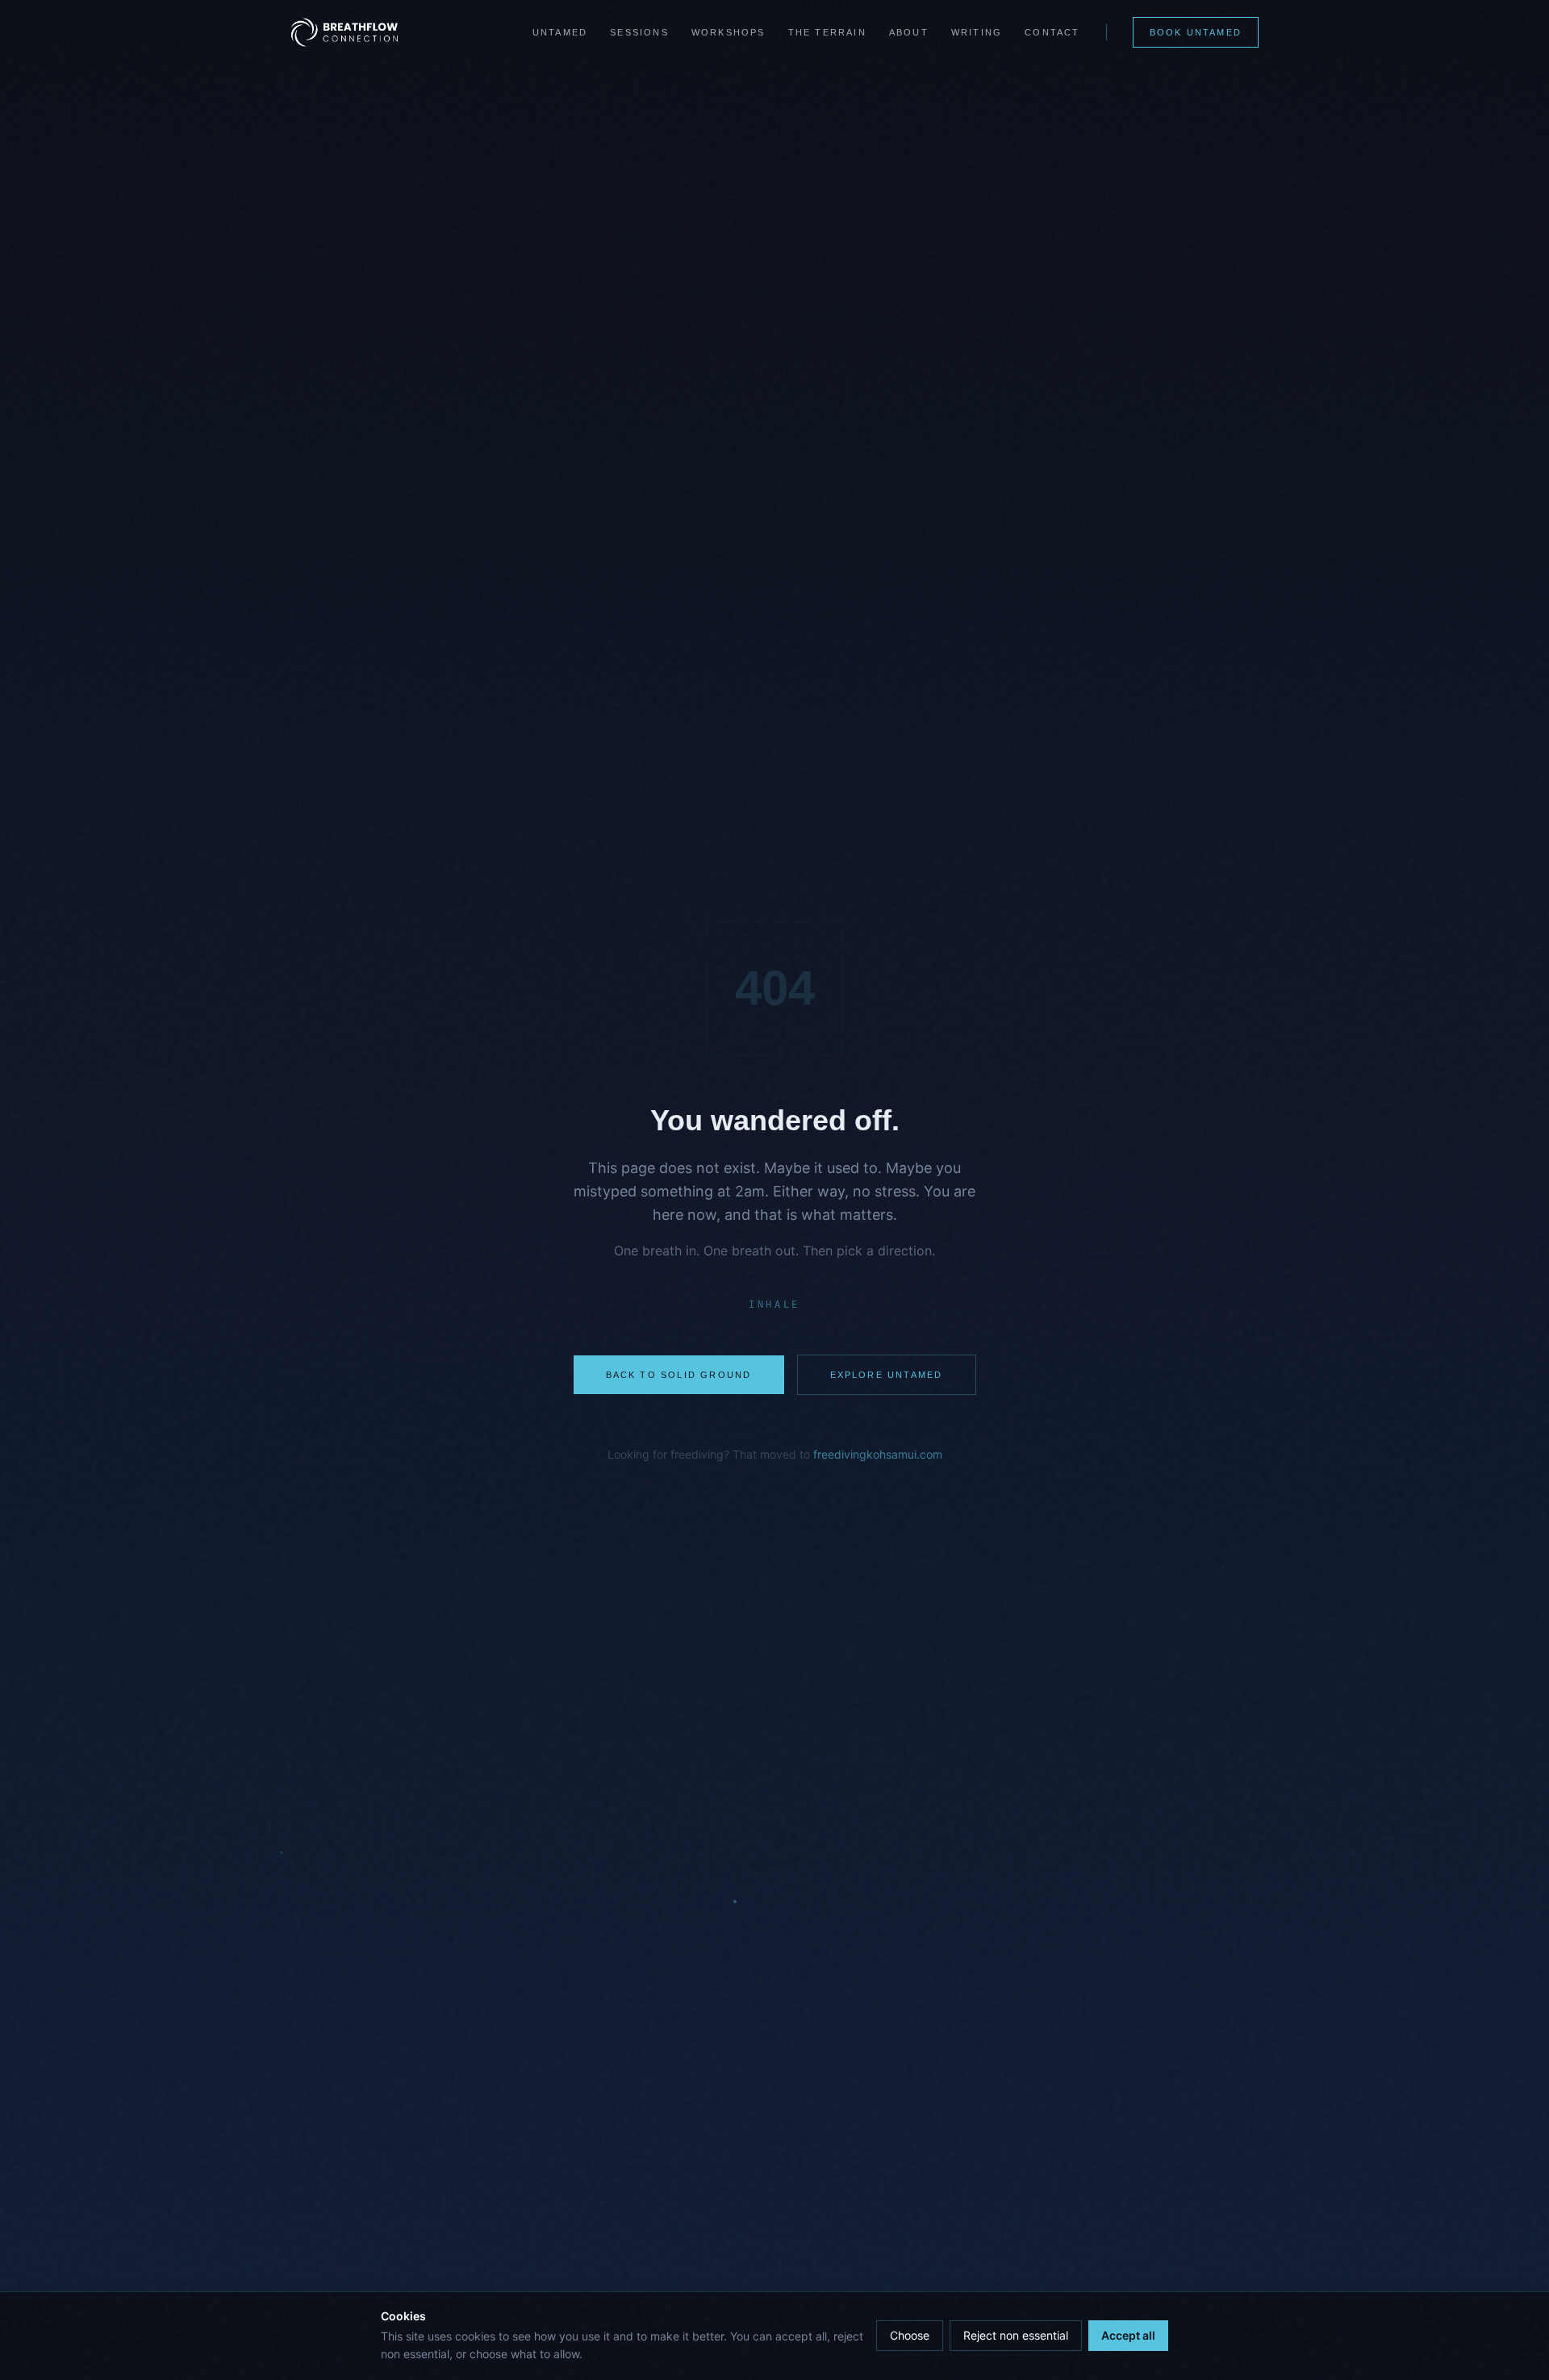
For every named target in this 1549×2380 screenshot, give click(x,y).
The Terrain (827, 32)
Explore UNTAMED (887, 1375)
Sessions (639, 32)
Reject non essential (1016, 2335)
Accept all (1128, 2335)
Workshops (729, 32)
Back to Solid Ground (679, 1375)
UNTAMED (560, 32)
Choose (910, 2335)
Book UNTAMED (1196, 32)
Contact (1052, 32)
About (909, 32)
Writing (977, 32)
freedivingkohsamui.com (878, 1454)
